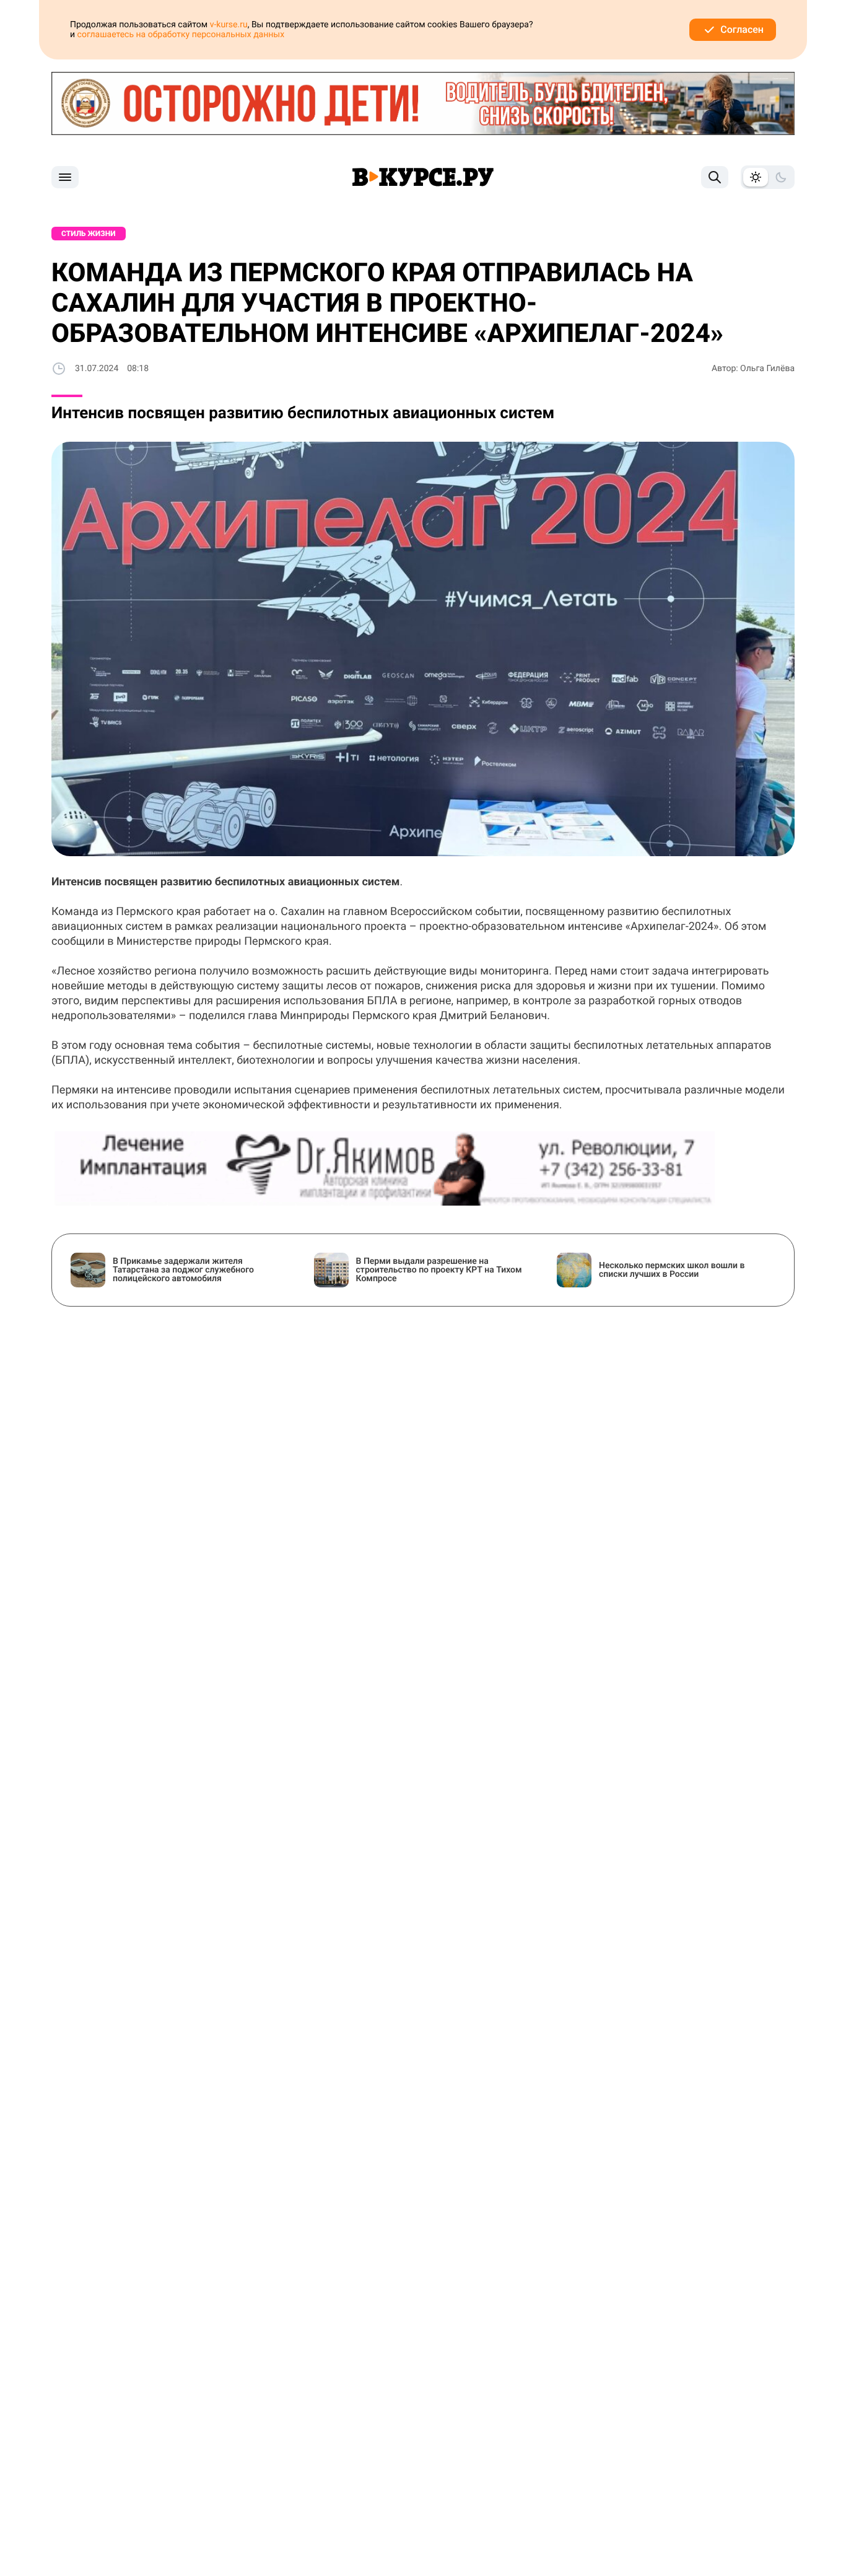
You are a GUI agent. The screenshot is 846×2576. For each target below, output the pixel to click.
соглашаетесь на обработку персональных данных (181, 35)
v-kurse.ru (229, 25)
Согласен (742, 29)
